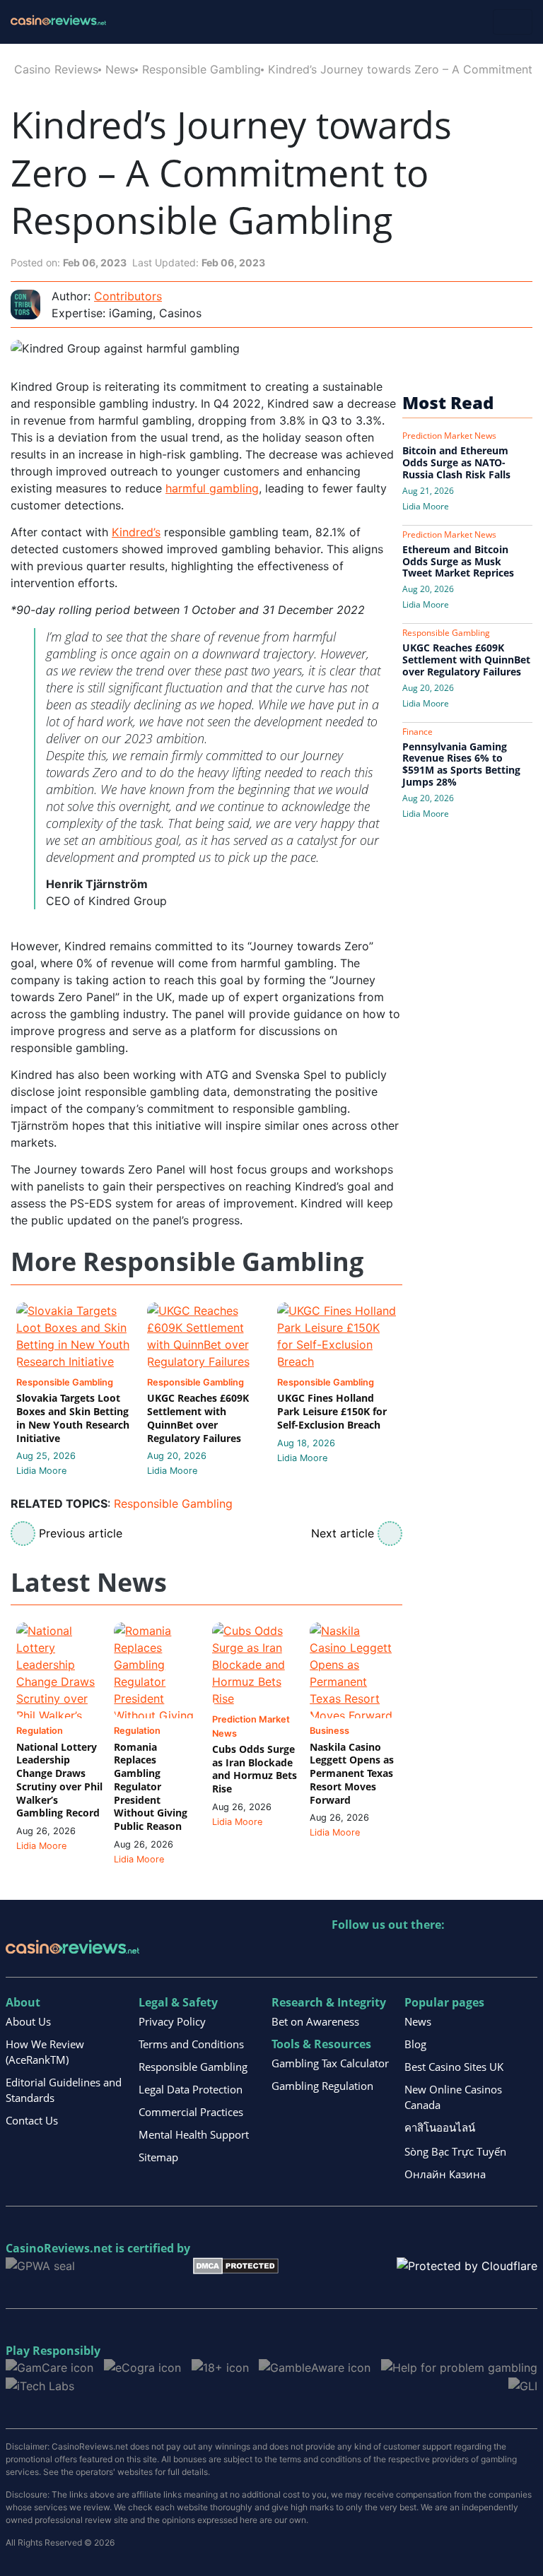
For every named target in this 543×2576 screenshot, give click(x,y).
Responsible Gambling (202, 69)
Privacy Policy (172, 2021)
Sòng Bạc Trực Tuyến (455, 2151)
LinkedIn (374, 1954)
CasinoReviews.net (59, 2248)
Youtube (434, 1954)
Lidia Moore (41, 1471)
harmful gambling (212, 488)
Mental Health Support (194, 2134)
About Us (28, 2021)
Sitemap (158, 2157)
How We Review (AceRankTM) (45, 2052)
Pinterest (404, 1954)
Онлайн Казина (445, 2174)
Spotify (526, 1954)
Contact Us (32, 2120)
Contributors (128, 296)
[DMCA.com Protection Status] (236, 2264)
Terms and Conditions (191, 2044)
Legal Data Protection (191, 2089)
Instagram (495, 1954)
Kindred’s (136, 532)
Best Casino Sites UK (454, 2067)
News (120, 69)
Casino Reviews (56, 69)
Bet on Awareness (315, 2021)
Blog (415, 2044)
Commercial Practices (191, 2112)
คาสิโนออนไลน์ (440, 2127)
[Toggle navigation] (513, 22)
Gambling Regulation (322, 2086)
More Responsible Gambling (187, 1262)
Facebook (465, 1954)
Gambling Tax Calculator (330, 2063)
